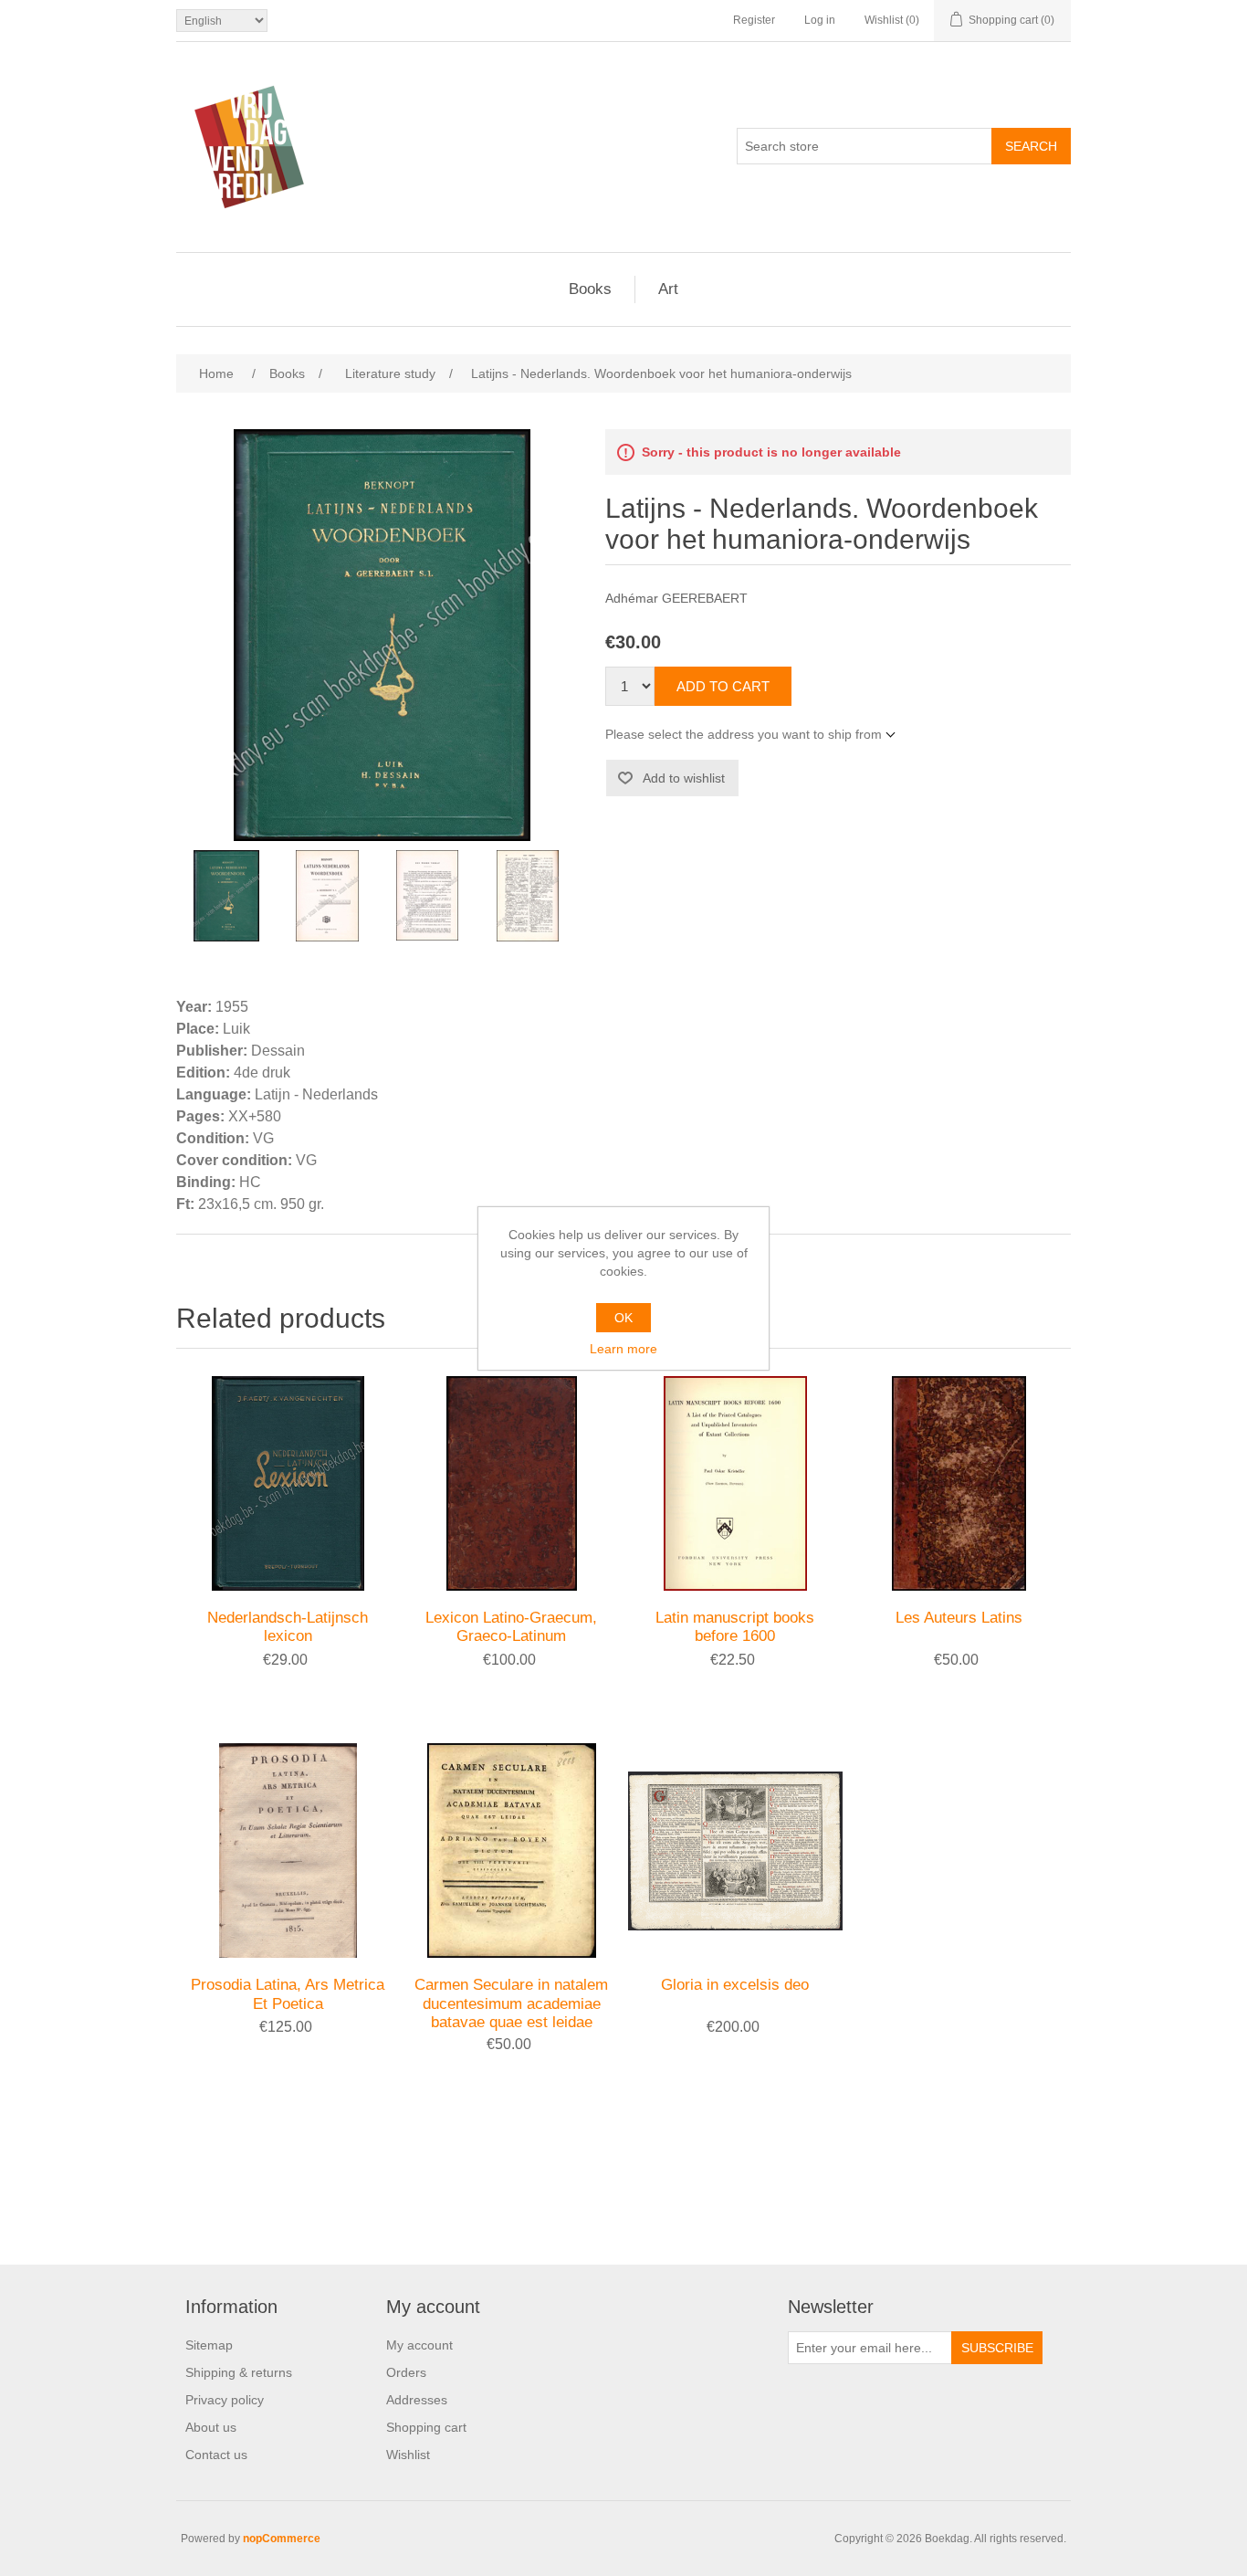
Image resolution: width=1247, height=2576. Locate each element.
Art (668, 289)
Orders (406, 2372)
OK (623, 1318)
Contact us (216, 2455)
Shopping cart (426, 2427)
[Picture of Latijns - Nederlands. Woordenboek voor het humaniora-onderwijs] (226, 896)
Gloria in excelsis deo (735, 1985)
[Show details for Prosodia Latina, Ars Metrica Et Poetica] (288, 1851)
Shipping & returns (239, 2372)
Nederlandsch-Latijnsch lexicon (288, 1627)
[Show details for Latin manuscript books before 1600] (735, 1483)
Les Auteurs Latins (959, 1618)
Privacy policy (225, 2400)
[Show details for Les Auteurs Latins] (959, 1483)
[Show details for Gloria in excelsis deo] (735, 1851)
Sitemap (209, 2345)
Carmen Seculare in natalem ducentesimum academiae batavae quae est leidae (511, 2003)
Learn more (623, 1349)
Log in (820, 20)
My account (419, 2345)
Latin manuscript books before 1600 (735, 1627)
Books (590, 289)
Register (754, 20)
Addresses (417, 2400)
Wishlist (408, 2455)
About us (211, 2427)
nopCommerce (282, 2539)
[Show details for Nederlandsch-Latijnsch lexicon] (288, 1483)
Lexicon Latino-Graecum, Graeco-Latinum (511, 1627)
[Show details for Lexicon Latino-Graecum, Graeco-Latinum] (512, 1483)
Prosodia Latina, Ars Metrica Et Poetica (288, 1994)
